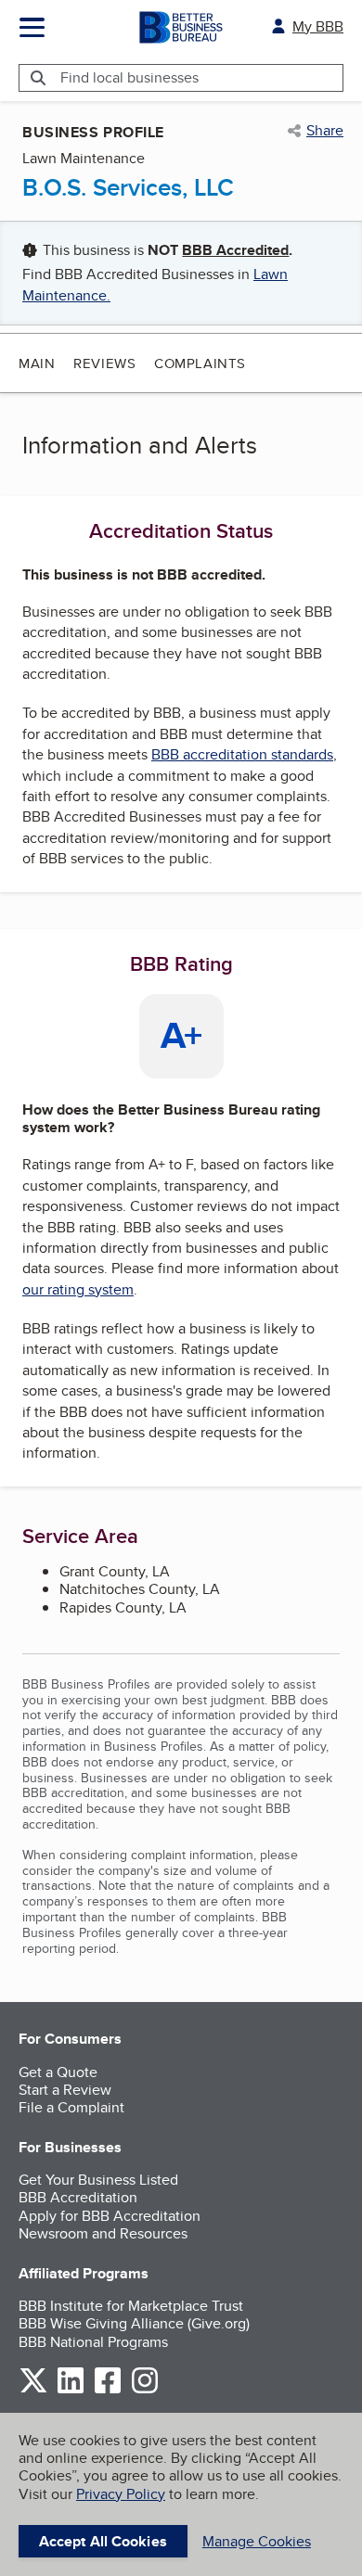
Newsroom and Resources (103, 2233)
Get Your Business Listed (98, 2180)
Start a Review (65, 2090)
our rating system (78, 1289)
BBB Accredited (235, 250)
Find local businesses (129, 77)
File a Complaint (71, 2107)
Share (325, 131)
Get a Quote (58, 2072)
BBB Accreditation (78, 2197)
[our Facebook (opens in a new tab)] (108, 2390)
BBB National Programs (93, 2342)
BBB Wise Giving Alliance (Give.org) (134, 2323)
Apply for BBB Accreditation (110, 2216)
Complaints (200, 363)
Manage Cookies (257, 2541)
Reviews (104, 363)
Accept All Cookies (103, 2541)
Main (37, 363)
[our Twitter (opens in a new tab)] (33, 2390)
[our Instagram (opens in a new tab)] (145, 2390)
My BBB (318, 26)
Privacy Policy (121, 2494)
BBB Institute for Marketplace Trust (131, 2306)
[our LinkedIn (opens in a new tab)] (71, 2390)
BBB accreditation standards (242, 754)
